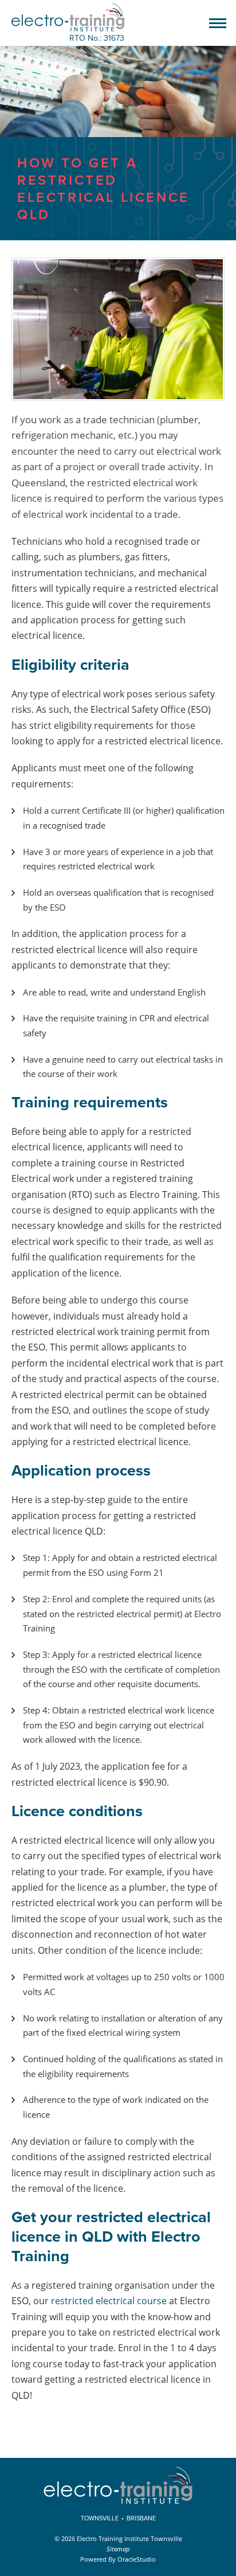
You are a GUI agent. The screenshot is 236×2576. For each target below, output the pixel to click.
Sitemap (118, 2549)
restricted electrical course (109, 2301)
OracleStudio (137, 2559)
